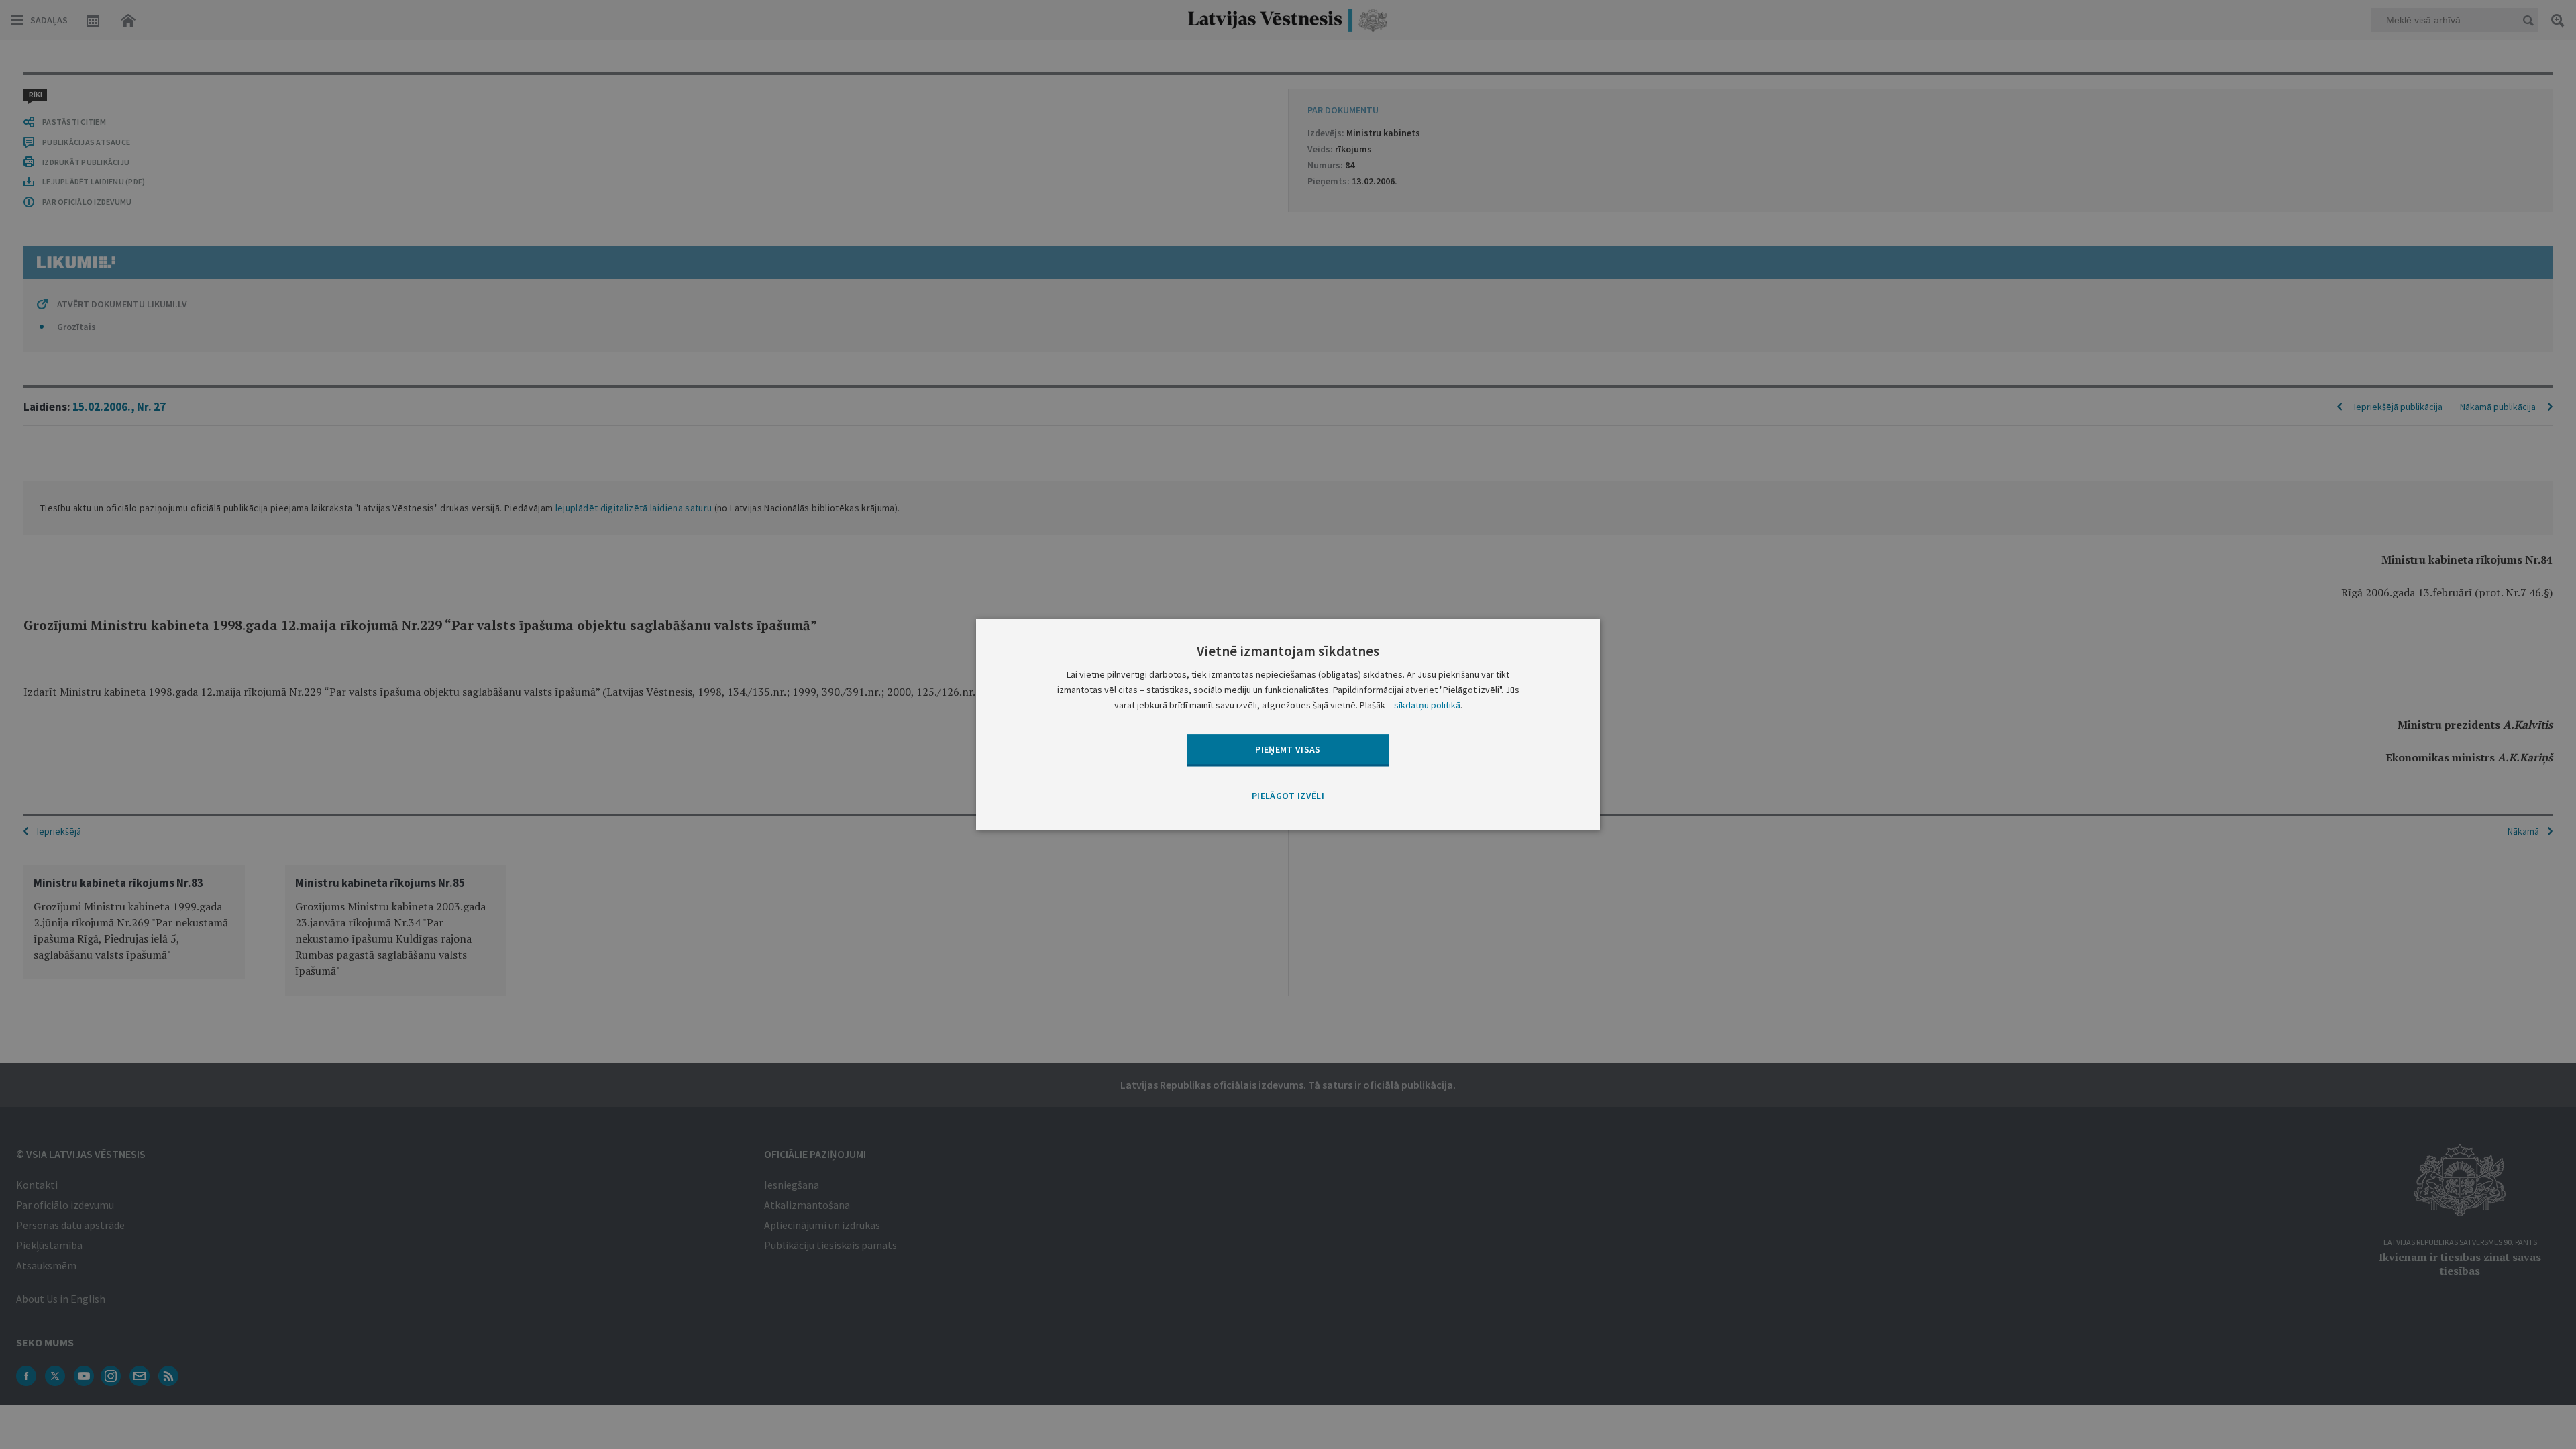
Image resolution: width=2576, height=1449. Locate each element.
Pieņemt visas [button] (1288, 749)
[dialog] (1288, 724)
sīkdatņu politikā (1427, 706)
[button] (1288, 796)
